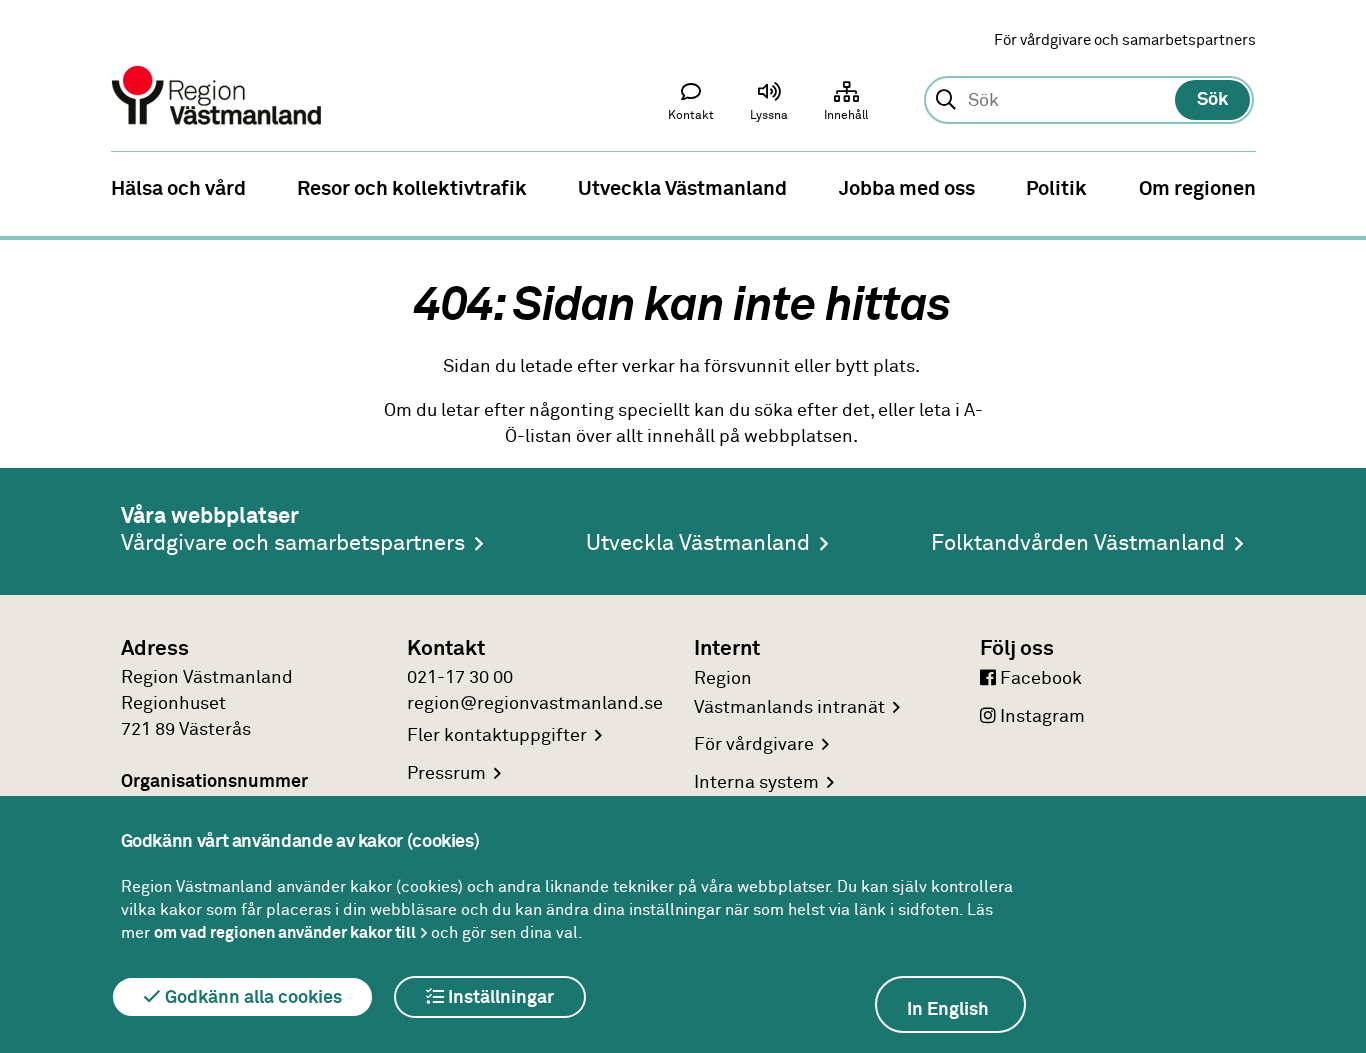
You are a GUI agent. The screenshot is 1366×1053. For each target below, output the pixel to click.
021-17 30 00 (460, 678)
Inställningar (499, 998)
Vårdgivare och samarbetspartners (293, 544)
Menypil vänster (30, 187)
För (754, 745)
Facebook (1039, 679)
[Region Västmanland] (218, 67)
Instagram (1040, 717)
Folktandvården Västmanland (1078, 544)
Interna (756, 783)
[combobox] (1088, 101)
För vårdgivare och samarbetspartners (1125, 40)
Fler (497, 736)
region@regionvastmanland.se (535, 704)
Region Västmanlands (789, 693)
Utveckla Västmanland (698, 544)
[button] (769, 106)
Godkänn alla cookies (251, 998)
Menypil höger (1336, 187)
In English (948, 1010)
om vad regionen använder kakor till (285, 933)
